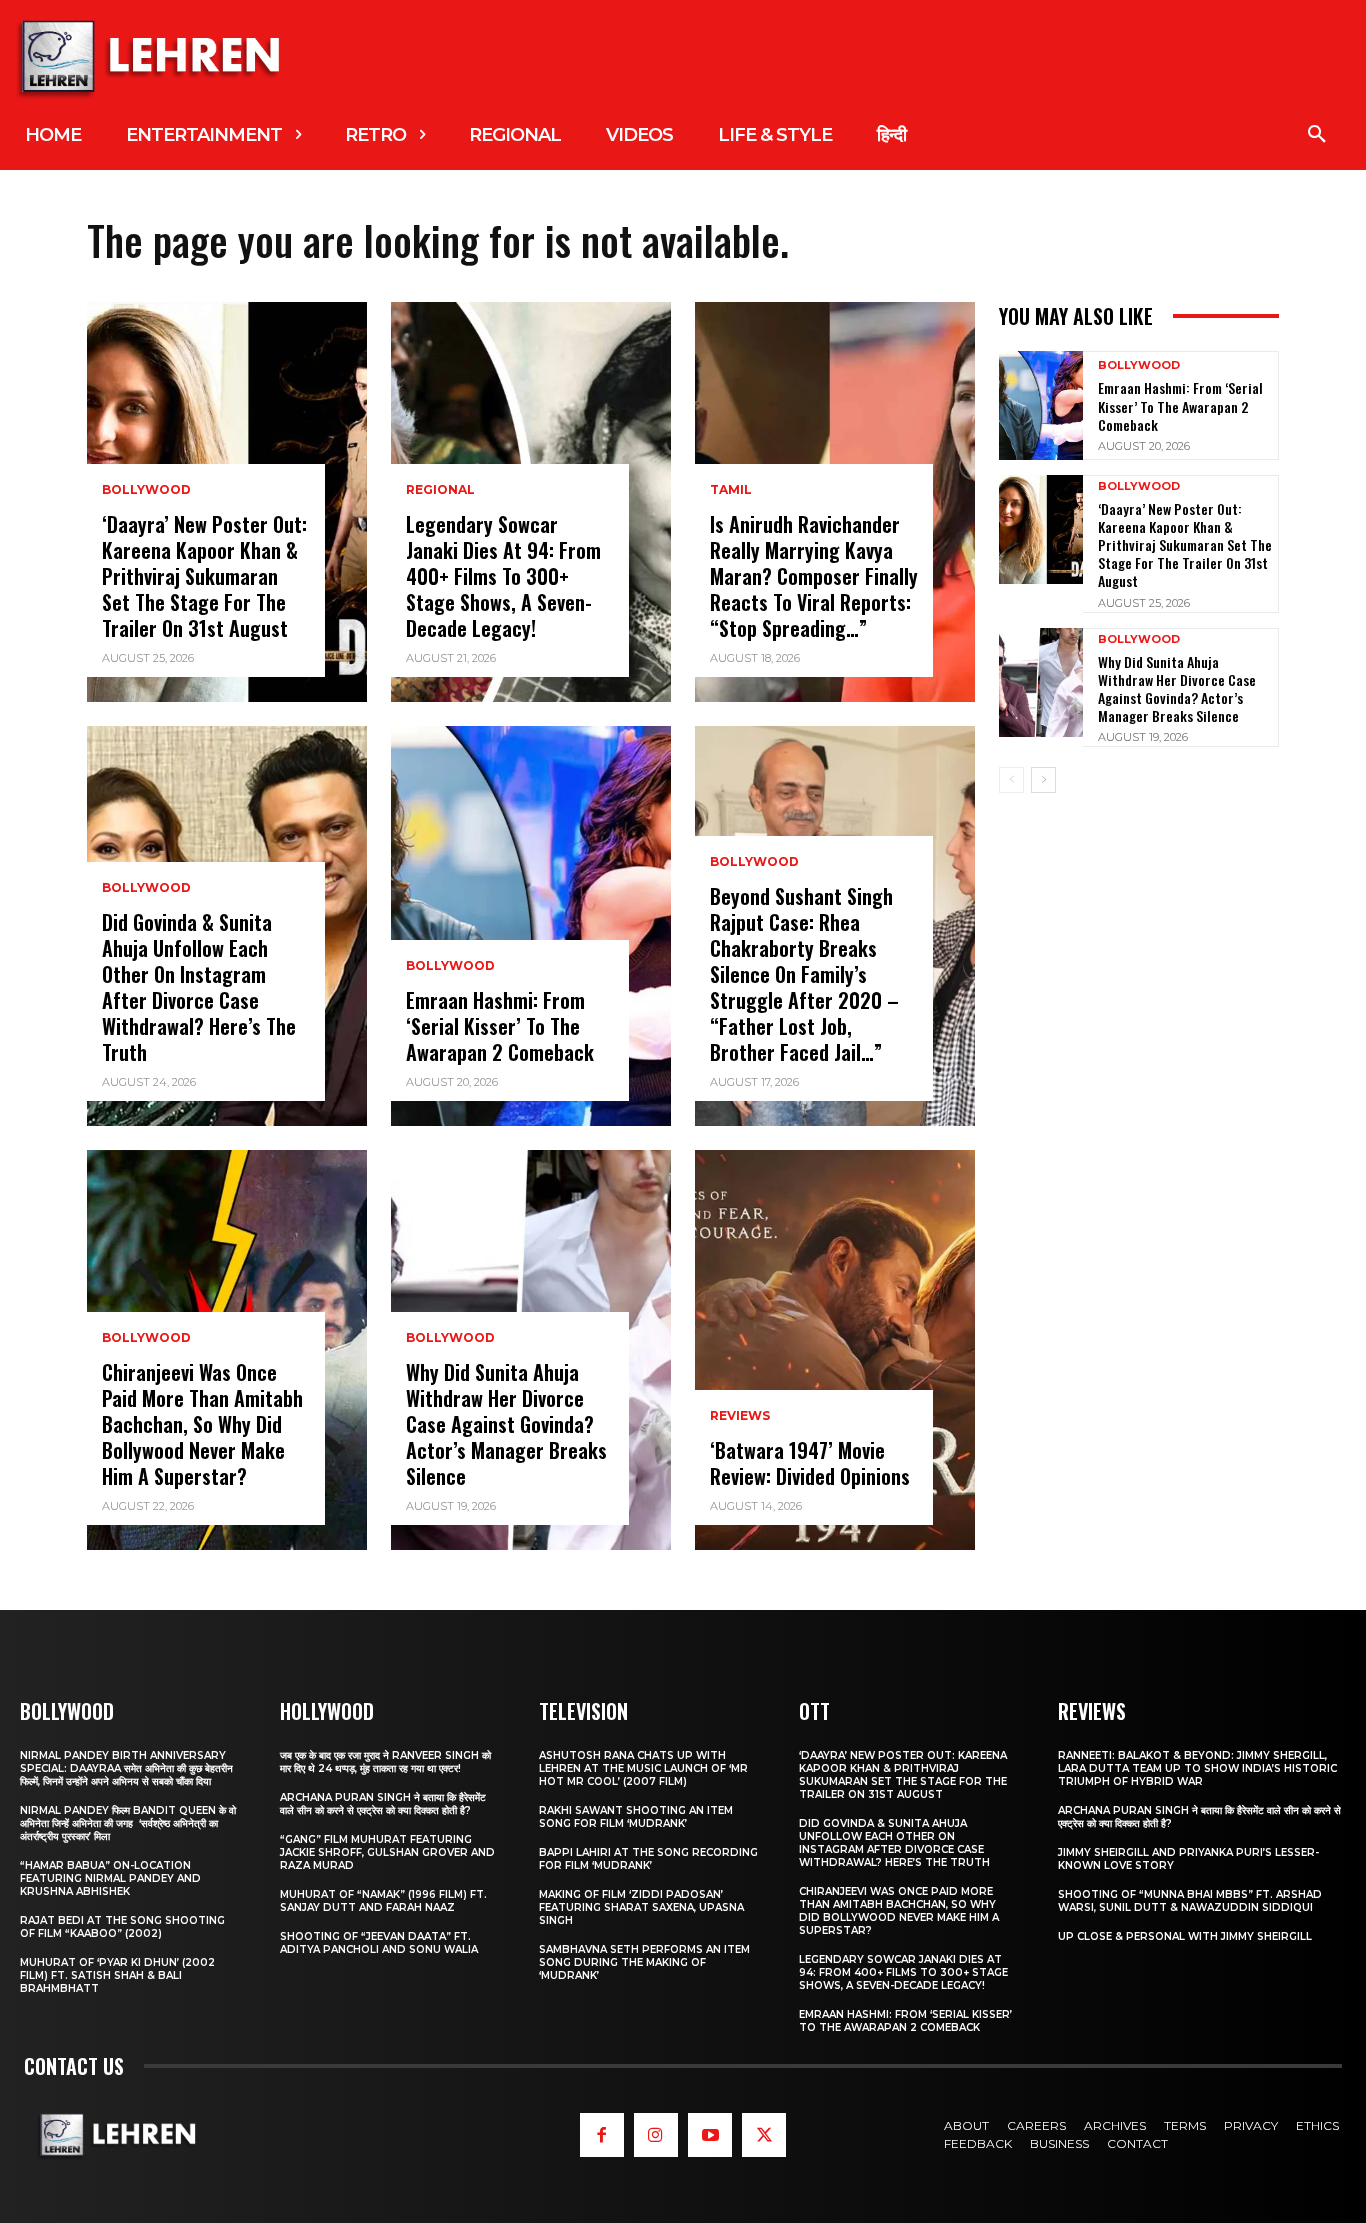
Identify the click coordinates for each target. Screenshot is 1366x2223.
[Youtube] (710, 2135)
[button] (1317, 135)
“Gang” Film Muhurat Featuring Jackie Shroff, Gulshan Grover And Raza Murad (387, 1852)
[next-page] (1043, 780)
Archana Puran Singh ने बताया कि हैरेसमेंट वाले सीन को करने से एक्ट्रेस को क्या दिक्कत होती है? (383, 1804)
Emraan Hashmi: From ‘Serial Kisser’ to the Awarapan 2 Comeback (500, 1026)
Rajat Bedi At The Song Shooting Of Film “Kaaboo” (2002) (122, 1927)
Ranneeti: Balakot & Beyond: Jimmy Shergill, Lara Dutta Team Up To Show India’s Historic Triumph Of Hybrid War (1197, 1768)
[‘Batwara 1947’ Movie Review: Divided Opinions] (835, 1350)
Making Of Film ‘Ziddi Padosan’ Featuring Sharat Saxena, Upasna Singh (641, 1907)
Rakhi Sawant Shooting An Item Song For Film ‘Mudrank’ (636, 1817)
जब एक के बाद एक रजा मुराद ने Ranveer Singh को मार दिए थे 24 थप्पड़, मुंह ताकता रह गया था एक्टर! (385, 1762)
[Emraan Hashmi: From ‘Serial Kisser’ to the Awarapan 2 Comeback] (531, 926)
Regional (440, 490)
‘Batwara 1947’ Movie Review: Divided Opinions (810, 1463)
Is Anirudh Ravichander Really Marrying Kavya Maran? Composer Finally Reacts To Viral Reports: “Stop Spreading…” (814, 576)
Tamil (731, 490)
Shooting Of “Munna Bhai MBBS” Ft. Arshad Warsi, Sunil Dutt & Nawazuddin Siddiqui (1190, 1901)
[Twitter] (764, 2135)
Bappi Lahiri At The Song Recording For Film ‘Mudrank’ (648, 1859)
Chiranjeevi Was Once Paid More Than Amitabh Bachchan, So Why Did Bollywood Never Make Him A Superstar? (202, 1424)
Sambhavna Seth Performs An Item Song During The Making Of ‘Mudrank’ (644, 1962)
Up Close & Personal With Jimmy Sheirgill (1185, 1936)
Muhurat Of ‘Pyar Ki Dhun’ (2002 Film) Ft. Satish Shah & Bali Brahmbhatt (117, 1975)
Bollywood (146, 490)
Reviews (740, 1416)
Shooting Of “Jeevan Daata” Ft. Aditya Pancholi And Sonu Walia (379, 1943)
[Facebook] (602, 2135)
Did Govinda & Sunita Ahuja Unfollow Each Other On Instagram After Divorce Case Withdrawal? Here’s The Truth (199, 987)
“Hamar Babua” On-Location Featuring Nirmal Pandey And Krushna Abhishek (110, 1878)
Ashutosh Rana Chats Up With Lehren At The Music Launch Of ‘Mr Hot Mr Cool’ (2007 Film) (643, 1768)
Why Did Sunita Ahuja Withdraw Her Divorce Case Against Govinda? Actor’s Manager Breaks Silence (506, 1424)
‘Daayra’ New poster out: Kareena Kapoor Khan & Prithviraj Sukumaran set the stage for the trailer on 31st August (204, 576)
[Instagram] (656, 2135)
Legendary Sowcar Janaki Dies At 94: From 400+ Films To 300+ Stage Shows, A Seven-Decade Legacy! (503, 576)
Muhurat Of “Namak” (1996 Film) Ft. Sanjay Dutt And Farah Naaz (383, 1901)
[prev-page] (1011, 780)
